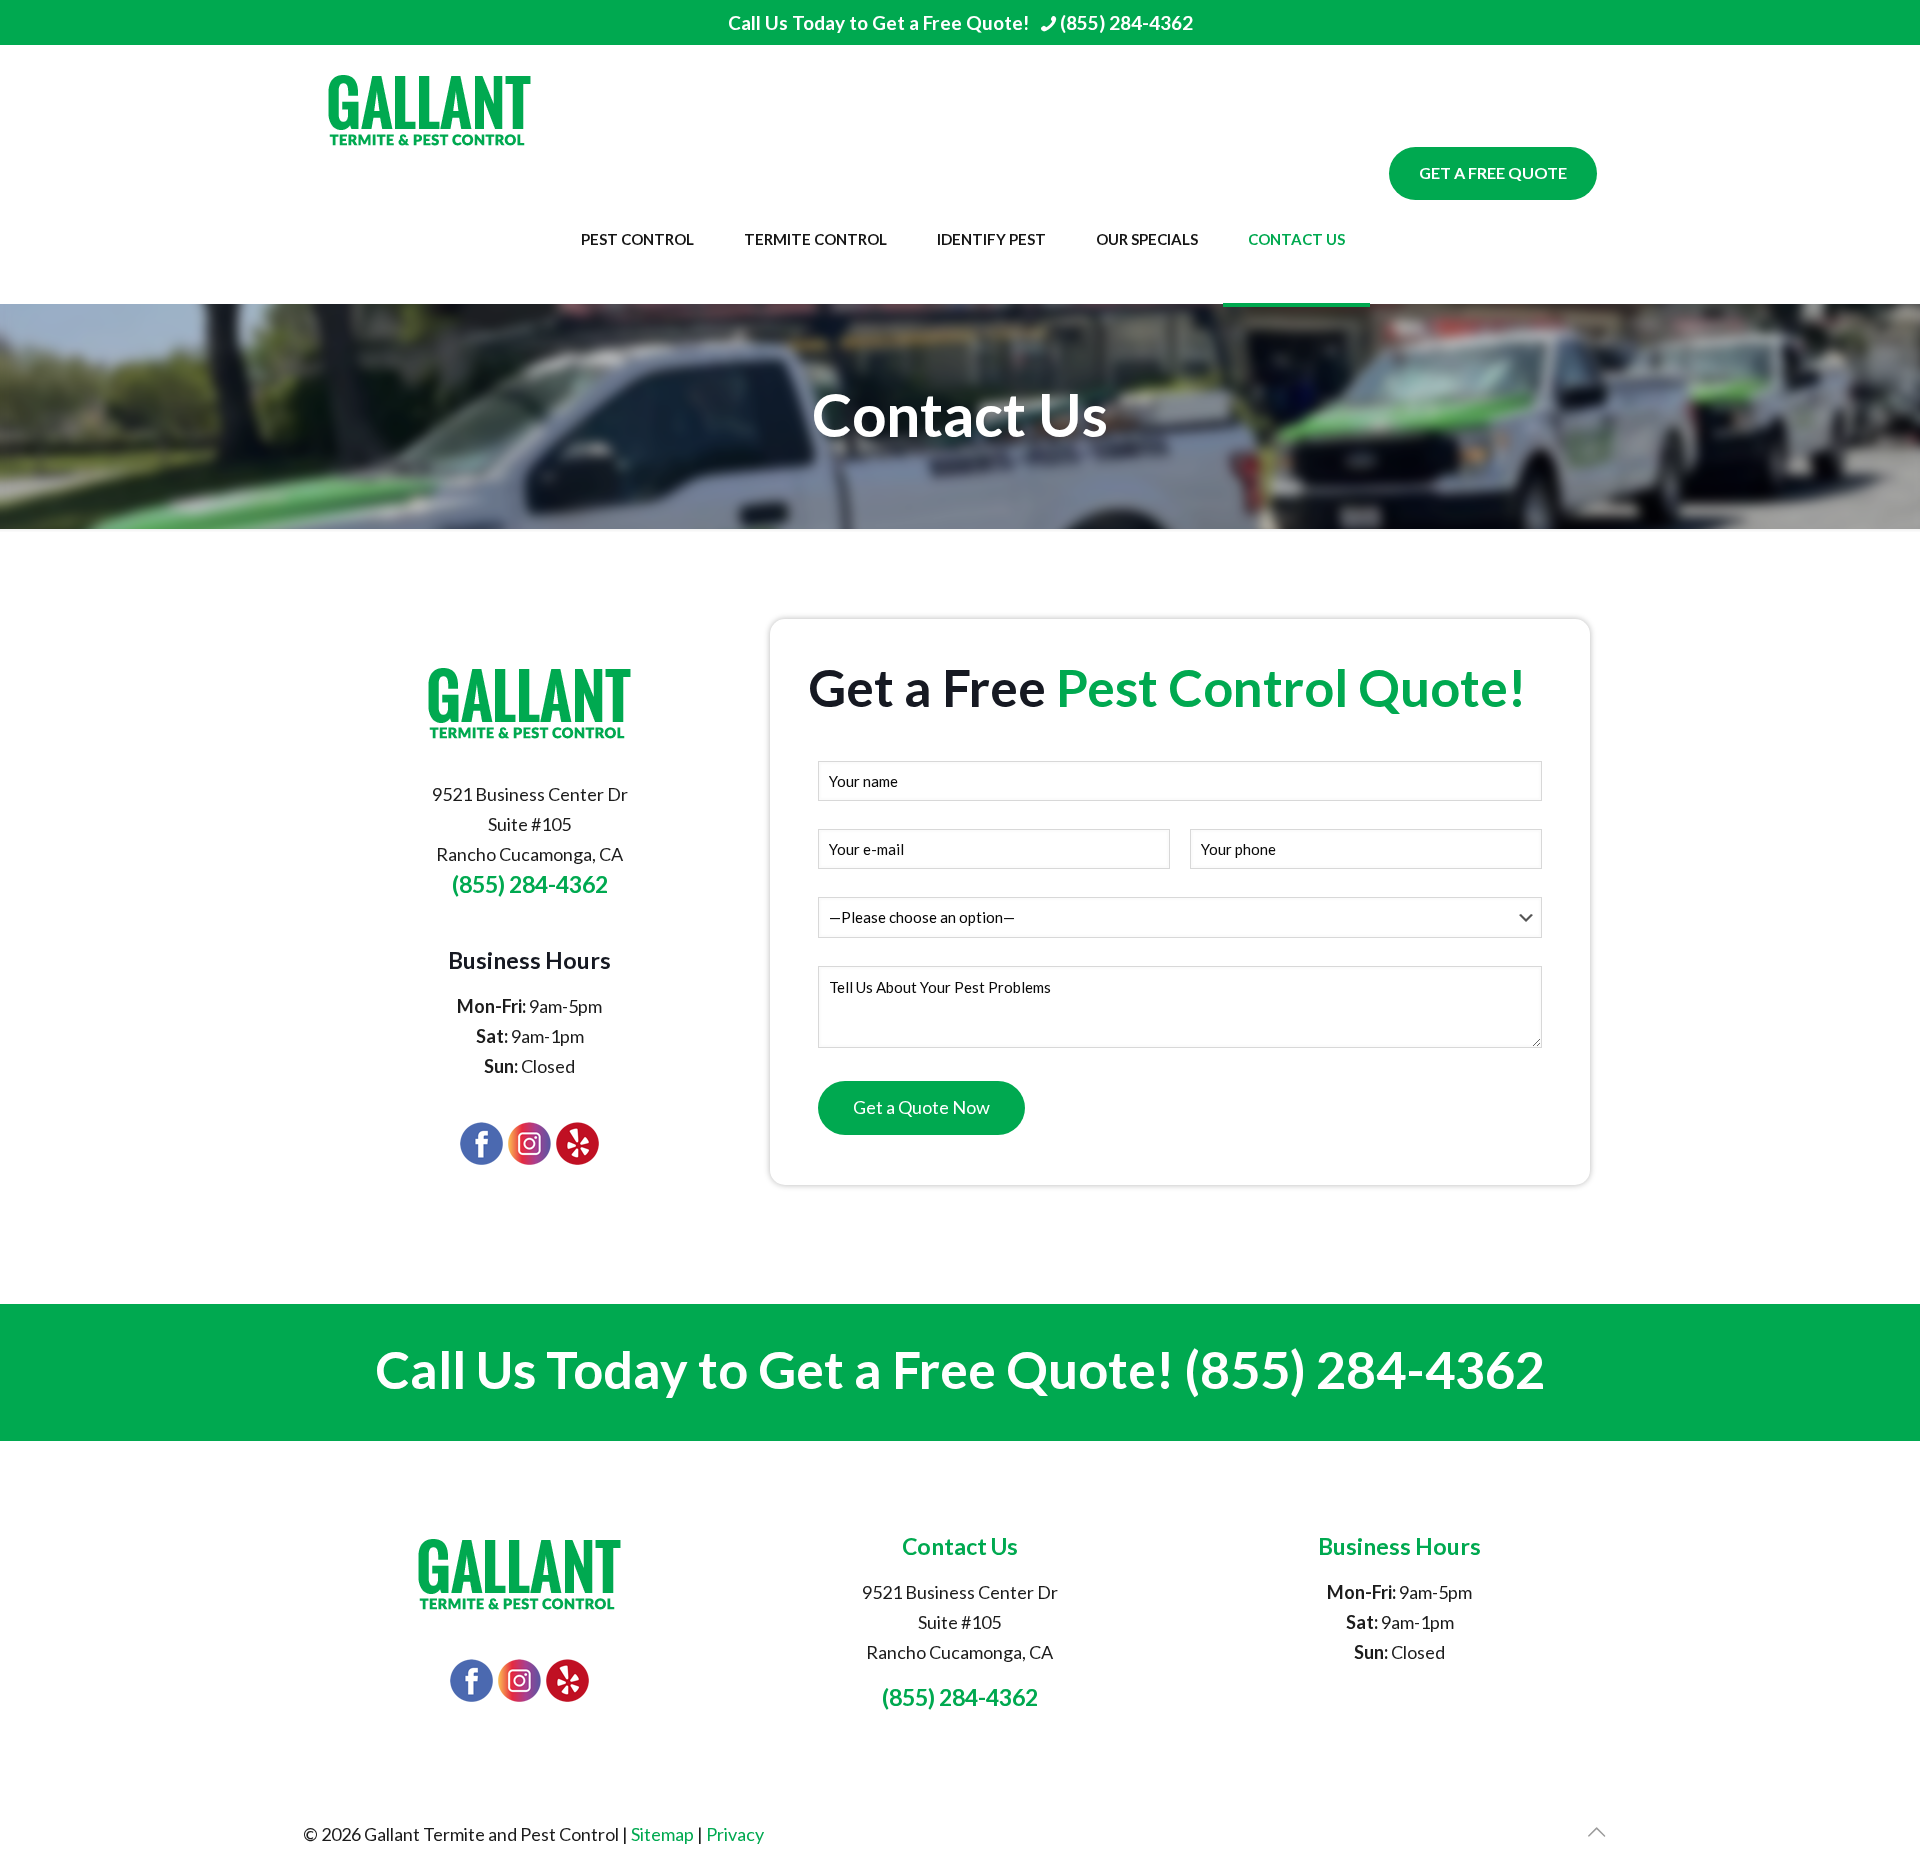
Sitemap (662, 1834)
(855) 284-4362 (1126, 22)
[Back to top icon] (1596, 1831)
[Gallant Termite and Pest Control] (429, 109)
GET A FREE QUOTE (1493, 172)
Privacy (735, 1834)
